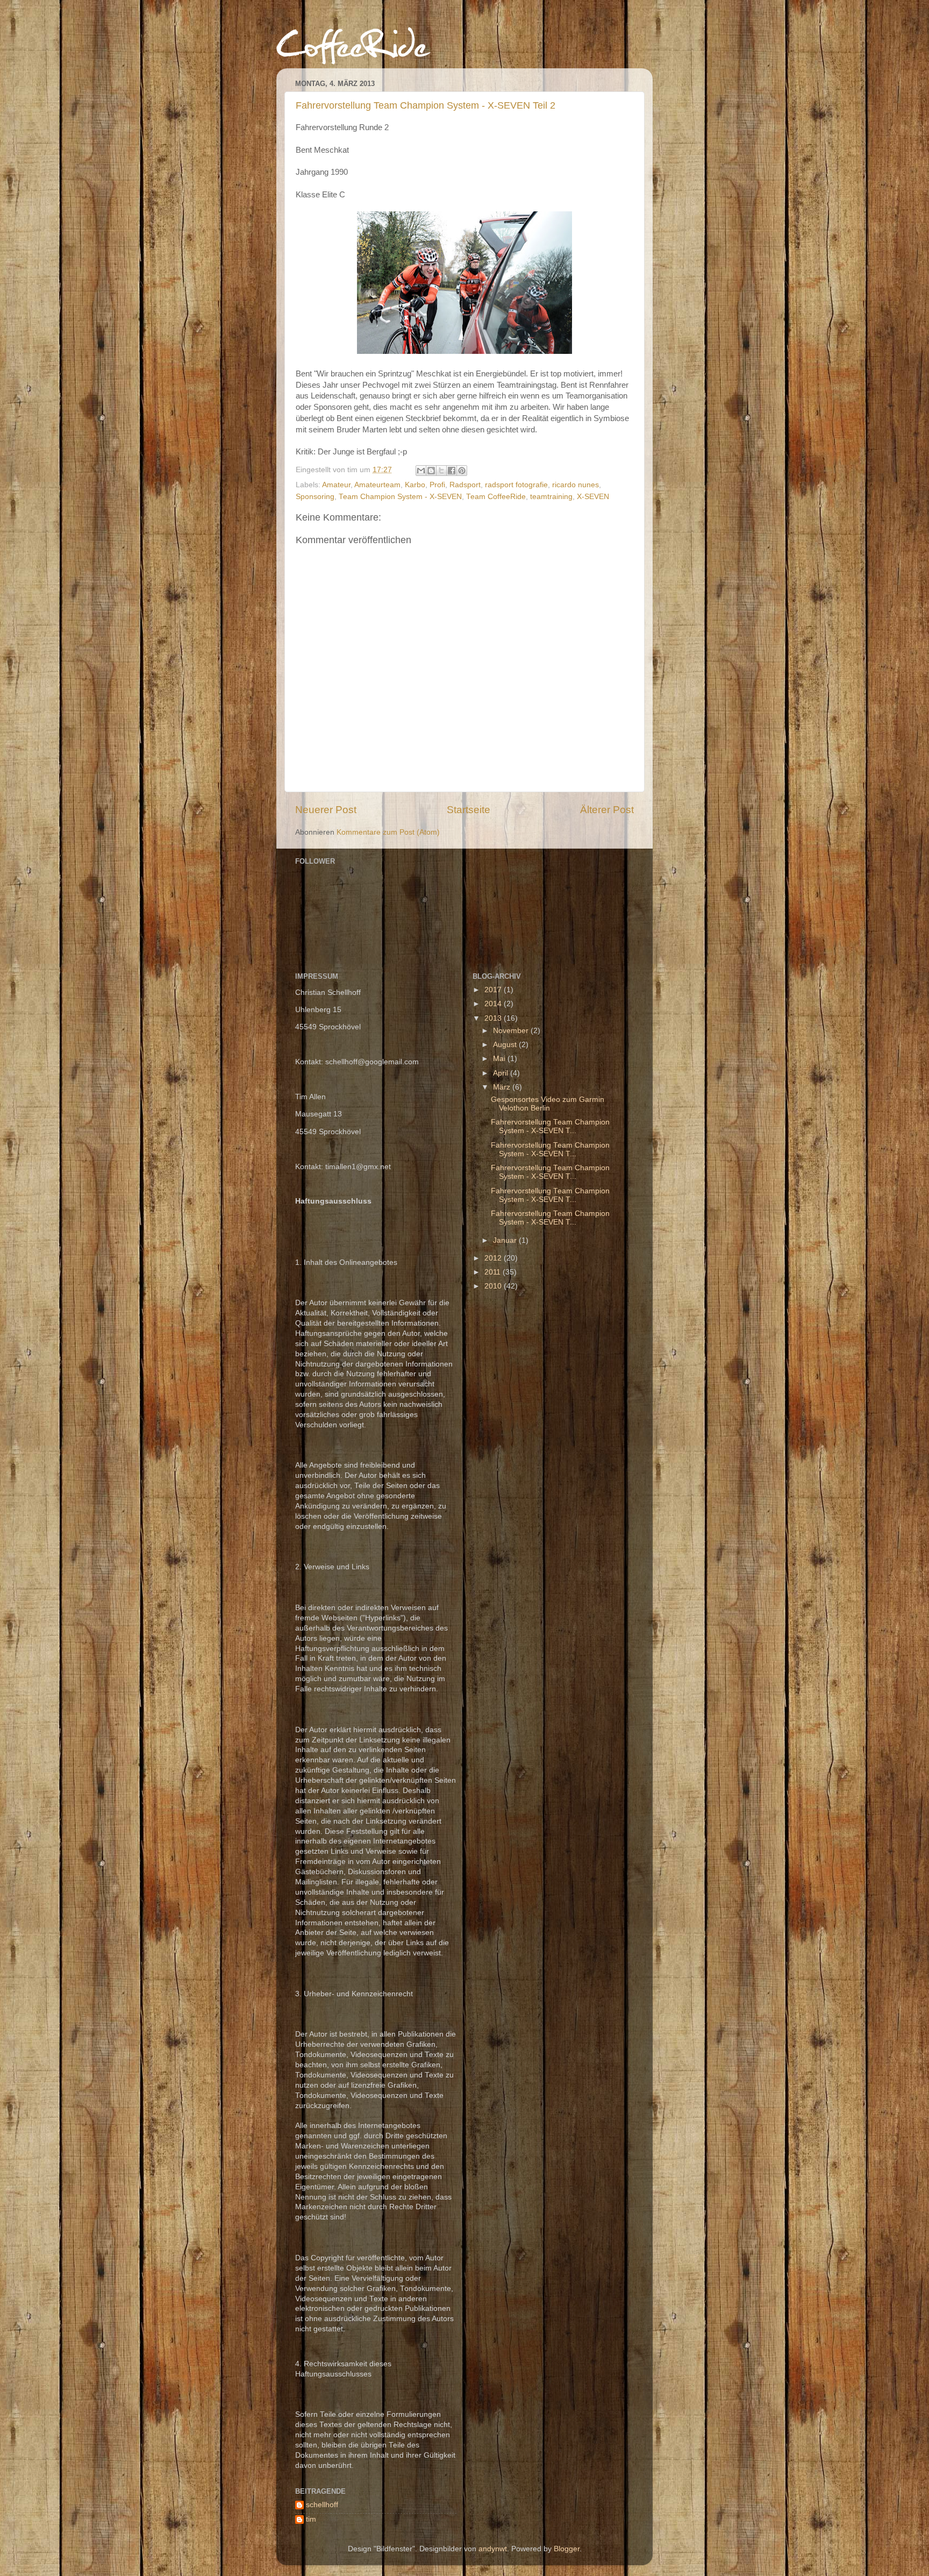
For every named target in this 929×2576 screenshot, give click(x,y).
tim (311, 2519)
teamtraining (551, 497)
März (503, 1087)
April (502, 1073)
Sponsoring (315, 497)
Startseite (469, 810)
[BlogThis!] (431, 471)
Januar (506, 1240)
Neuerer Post (326, 810)
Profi (437, 485)
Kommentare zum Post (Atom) (388, 832)
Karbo (415, 485)
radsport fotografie (516, 485)
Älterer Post (607, 810)
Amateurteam (377, 485)
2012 (494, 1258)
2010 (494, 1286)
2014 (494, 1004)
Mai (500, 1059)
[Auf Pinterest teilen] (462, 471)
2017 (494, 990)
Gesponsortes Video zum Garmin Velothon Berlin (548, 1104)
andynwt (493, 2549)
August (506, 1045)
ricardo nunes (576, 485)
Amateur (336, 485)
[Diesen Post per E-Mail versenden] (421, 471)
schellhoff (322, 2505)
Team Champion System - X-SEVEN (400, 497)
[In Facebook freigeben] (452, 471)
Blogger (567, 2549)
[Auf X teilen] (441, 471)
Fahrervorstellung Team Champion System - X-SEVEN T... (550, 1126)
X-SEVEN (593, 497)
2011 (494, 1272)
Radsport (465, 485)
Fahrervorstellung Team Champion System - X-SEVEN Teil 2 (426, 105)
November (512, 1031)
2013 (494, 1018)
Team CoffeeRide (496, 497)
